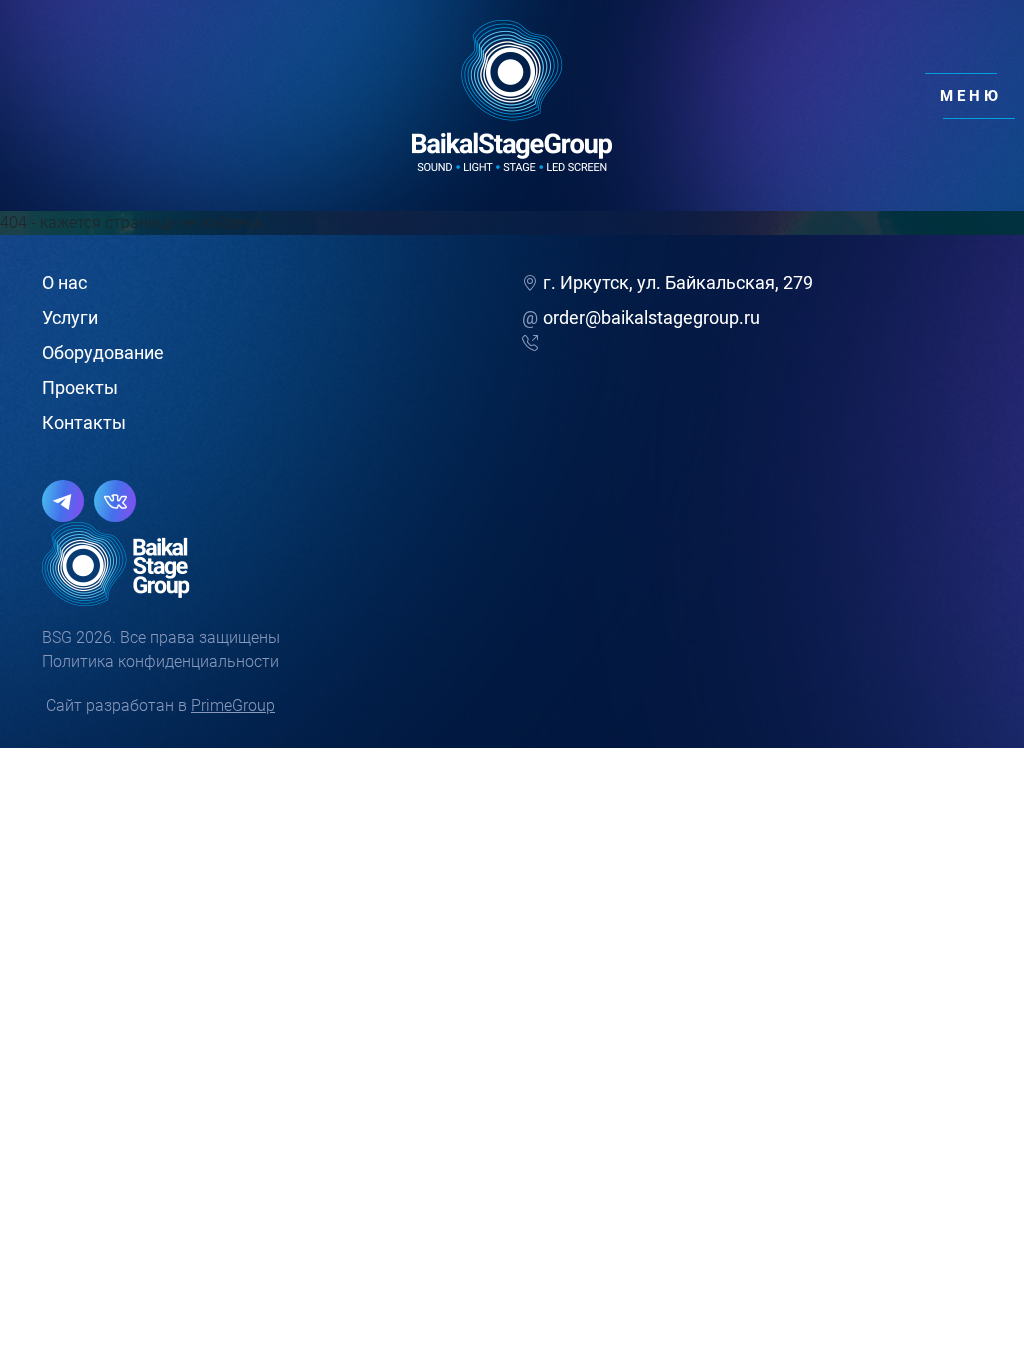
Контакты (84, 422)
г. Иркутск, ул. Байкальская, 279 (678, 282)
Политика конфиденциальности (160, 661)
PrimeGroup (233, 705)
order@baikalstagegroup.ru (641, 317)
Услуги (70, 317)
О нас (64, 282)
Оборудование (103, 352)
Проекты (80, 387)
